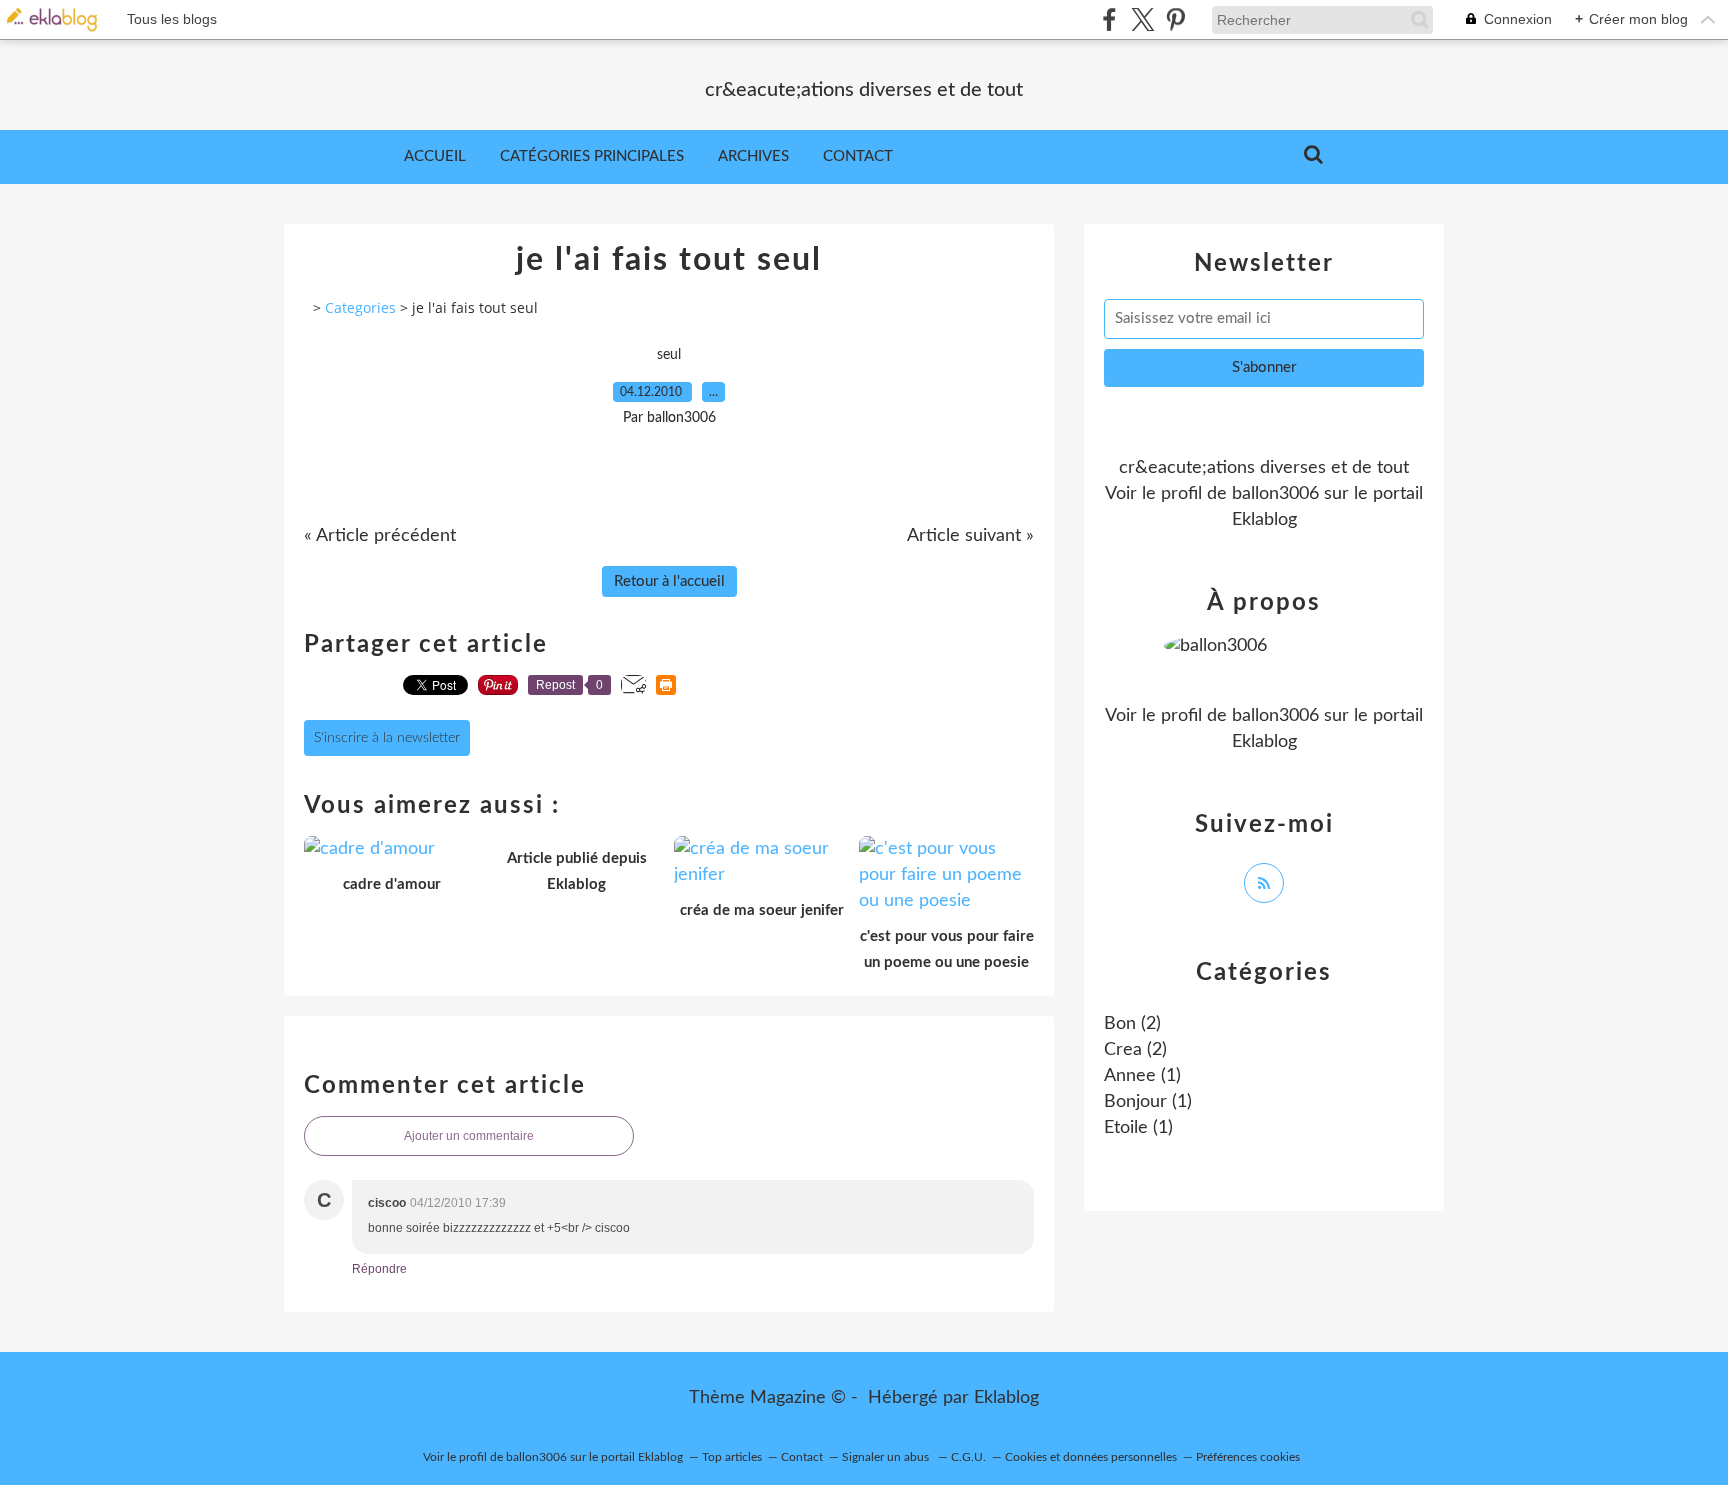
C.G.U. (968, 1457)
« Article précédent (380, 536)
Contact (858, 156)
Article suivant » (970, 536)
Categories (360, 307)
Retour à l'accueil (669, 581)
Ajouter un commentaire (469, 1136)
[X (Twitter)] (1142, 19)
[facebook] (1109, 19)
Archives (753, 156)
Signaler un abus (887, 1457)
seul (669, 355)
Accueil (435, 156)
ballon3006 (1275, 494)
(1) (1142, 1076)
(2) (1132, 1024)
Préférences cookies (1248, 1457)
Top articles (732, 1457)
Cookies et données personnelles (1091, 1457)
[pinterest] (1175, 19)
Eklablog (1006, 1398)
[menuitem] (435, 157)
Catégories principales (592, 156)
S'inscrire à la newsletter (387, 738)
